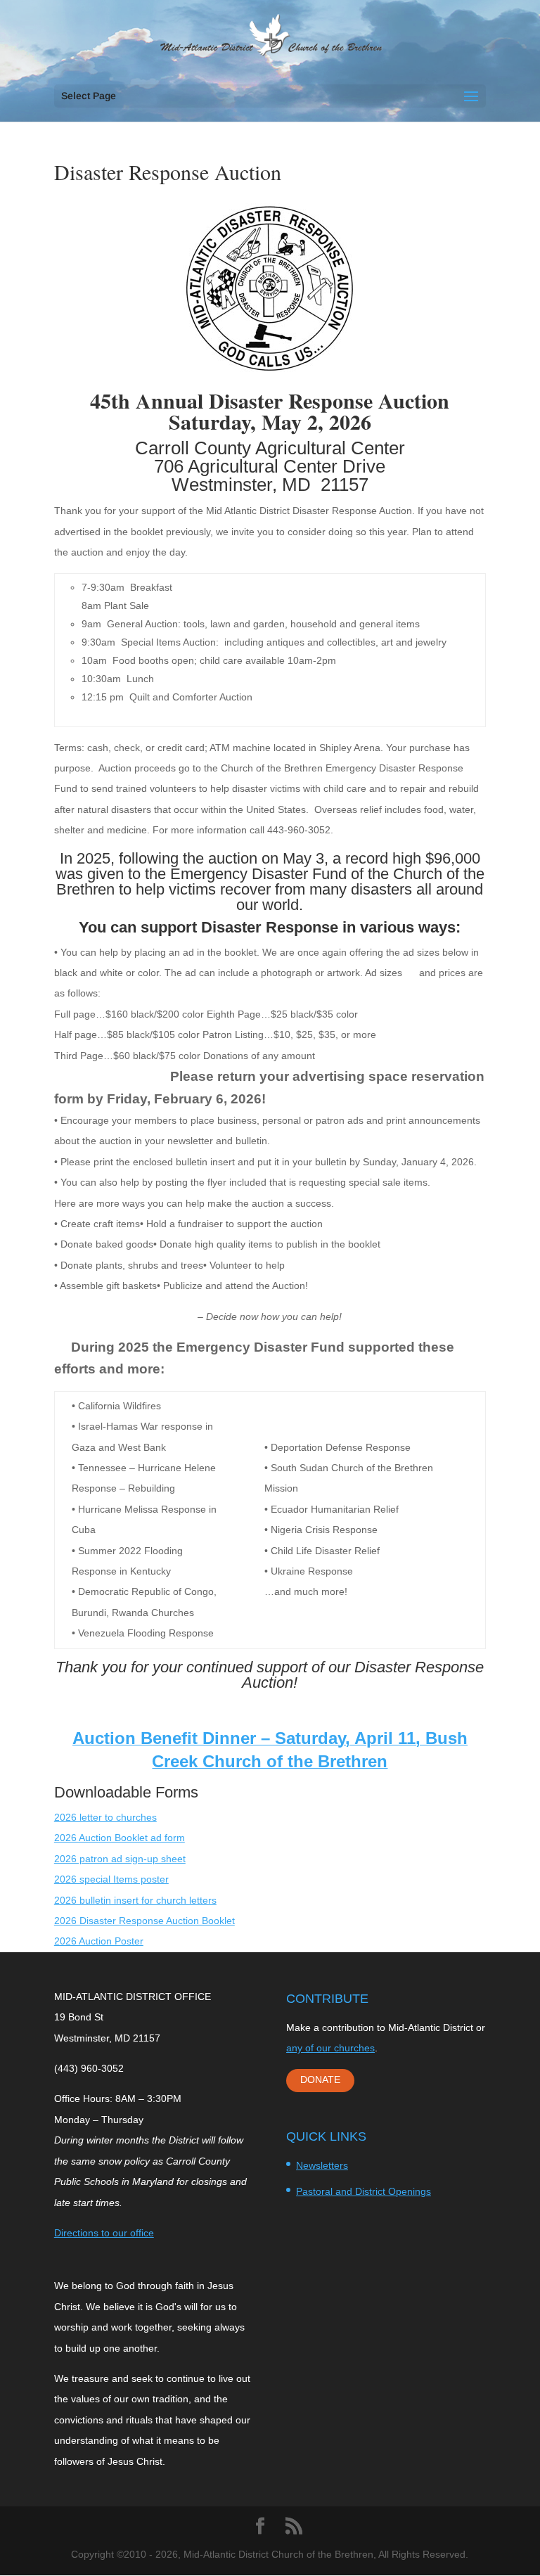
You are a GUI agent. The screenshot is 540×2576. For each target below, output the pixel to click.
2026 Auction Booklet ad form (120, 1838)
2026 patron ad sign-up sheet (120, 1859)
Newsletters (322, 2165)
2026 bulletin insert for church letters (135, 1900)
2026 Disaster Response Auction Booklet (144, 1921)
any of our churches (330, 2048)
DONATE (320, 2080)
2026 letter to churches (105, 1817)
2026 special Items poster (111, 1879)
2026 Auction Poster (99, 1941)
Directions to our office (104, 2233)
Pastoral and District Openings (364, 2191)
